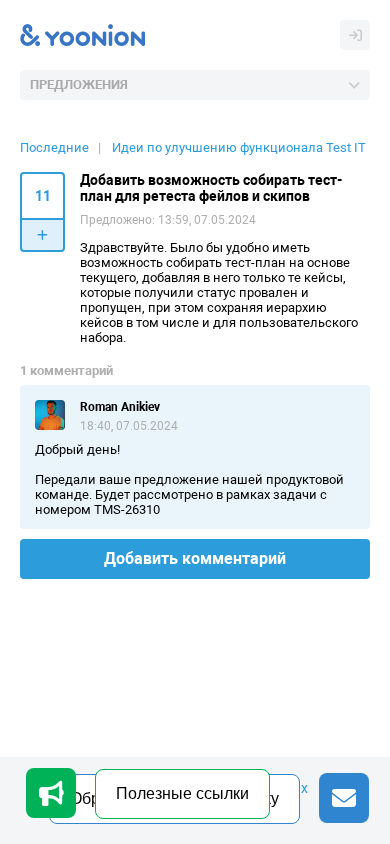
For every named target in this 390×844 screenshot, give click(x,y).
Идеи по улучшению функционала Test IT (239, 147)
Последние (54, 147)
